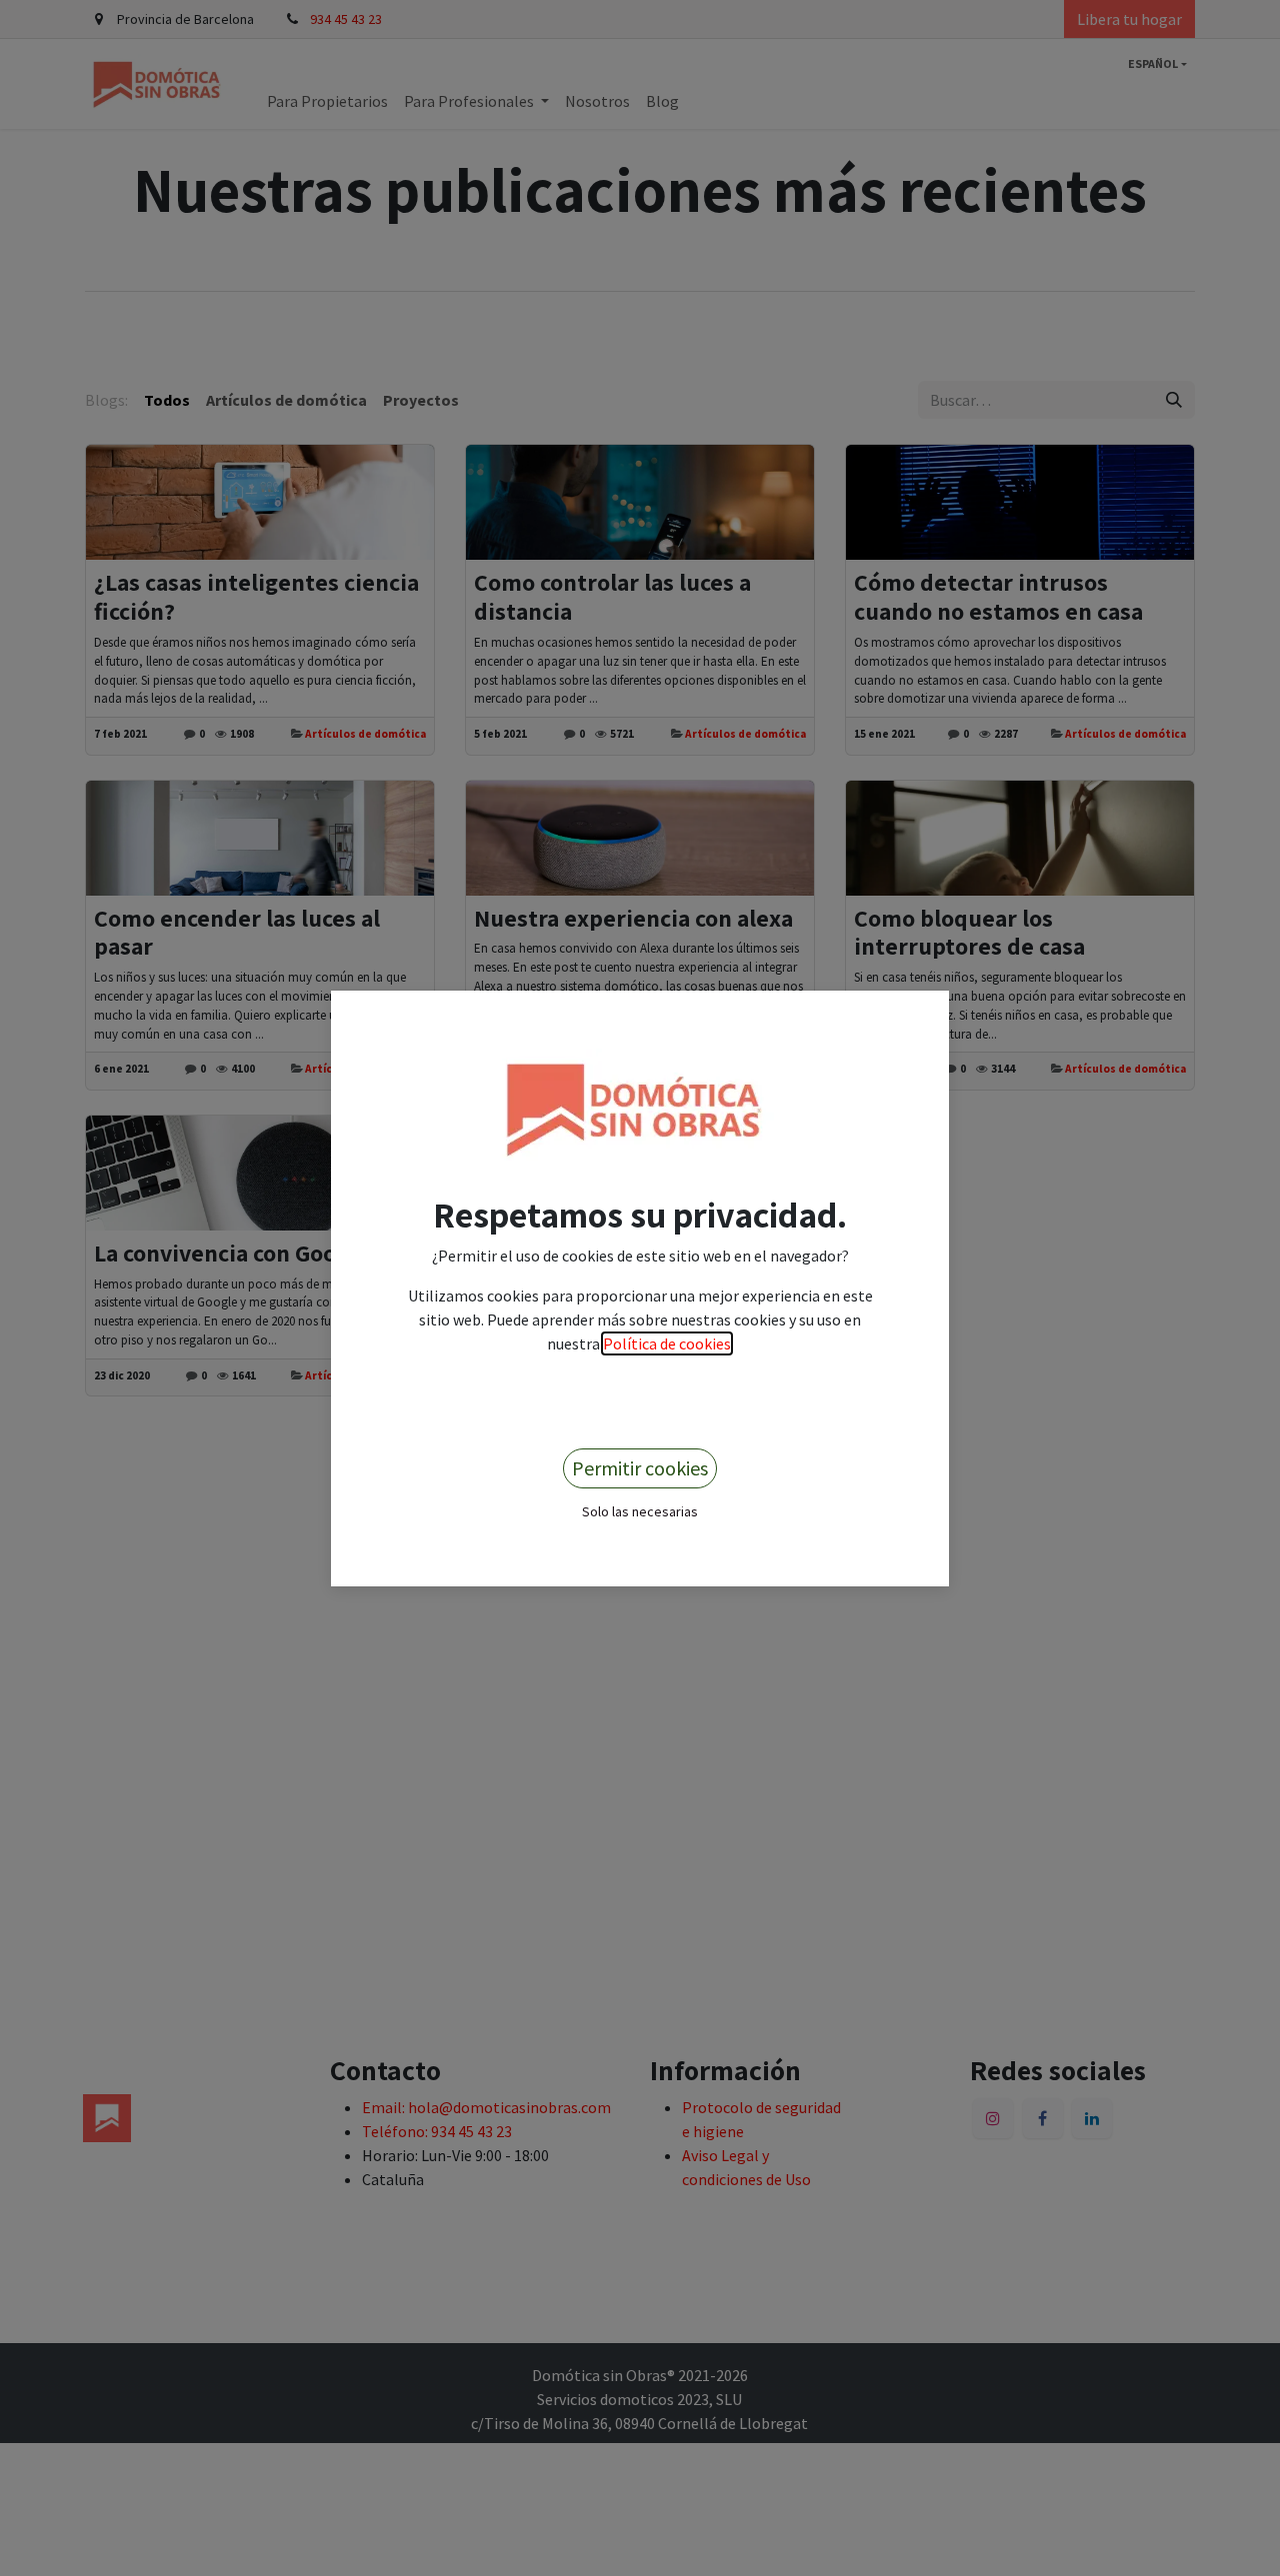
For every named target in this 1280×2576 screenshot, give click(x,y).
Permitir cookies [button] (640, 1468)
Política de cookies (667, 1343)
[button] (640, 1510)
